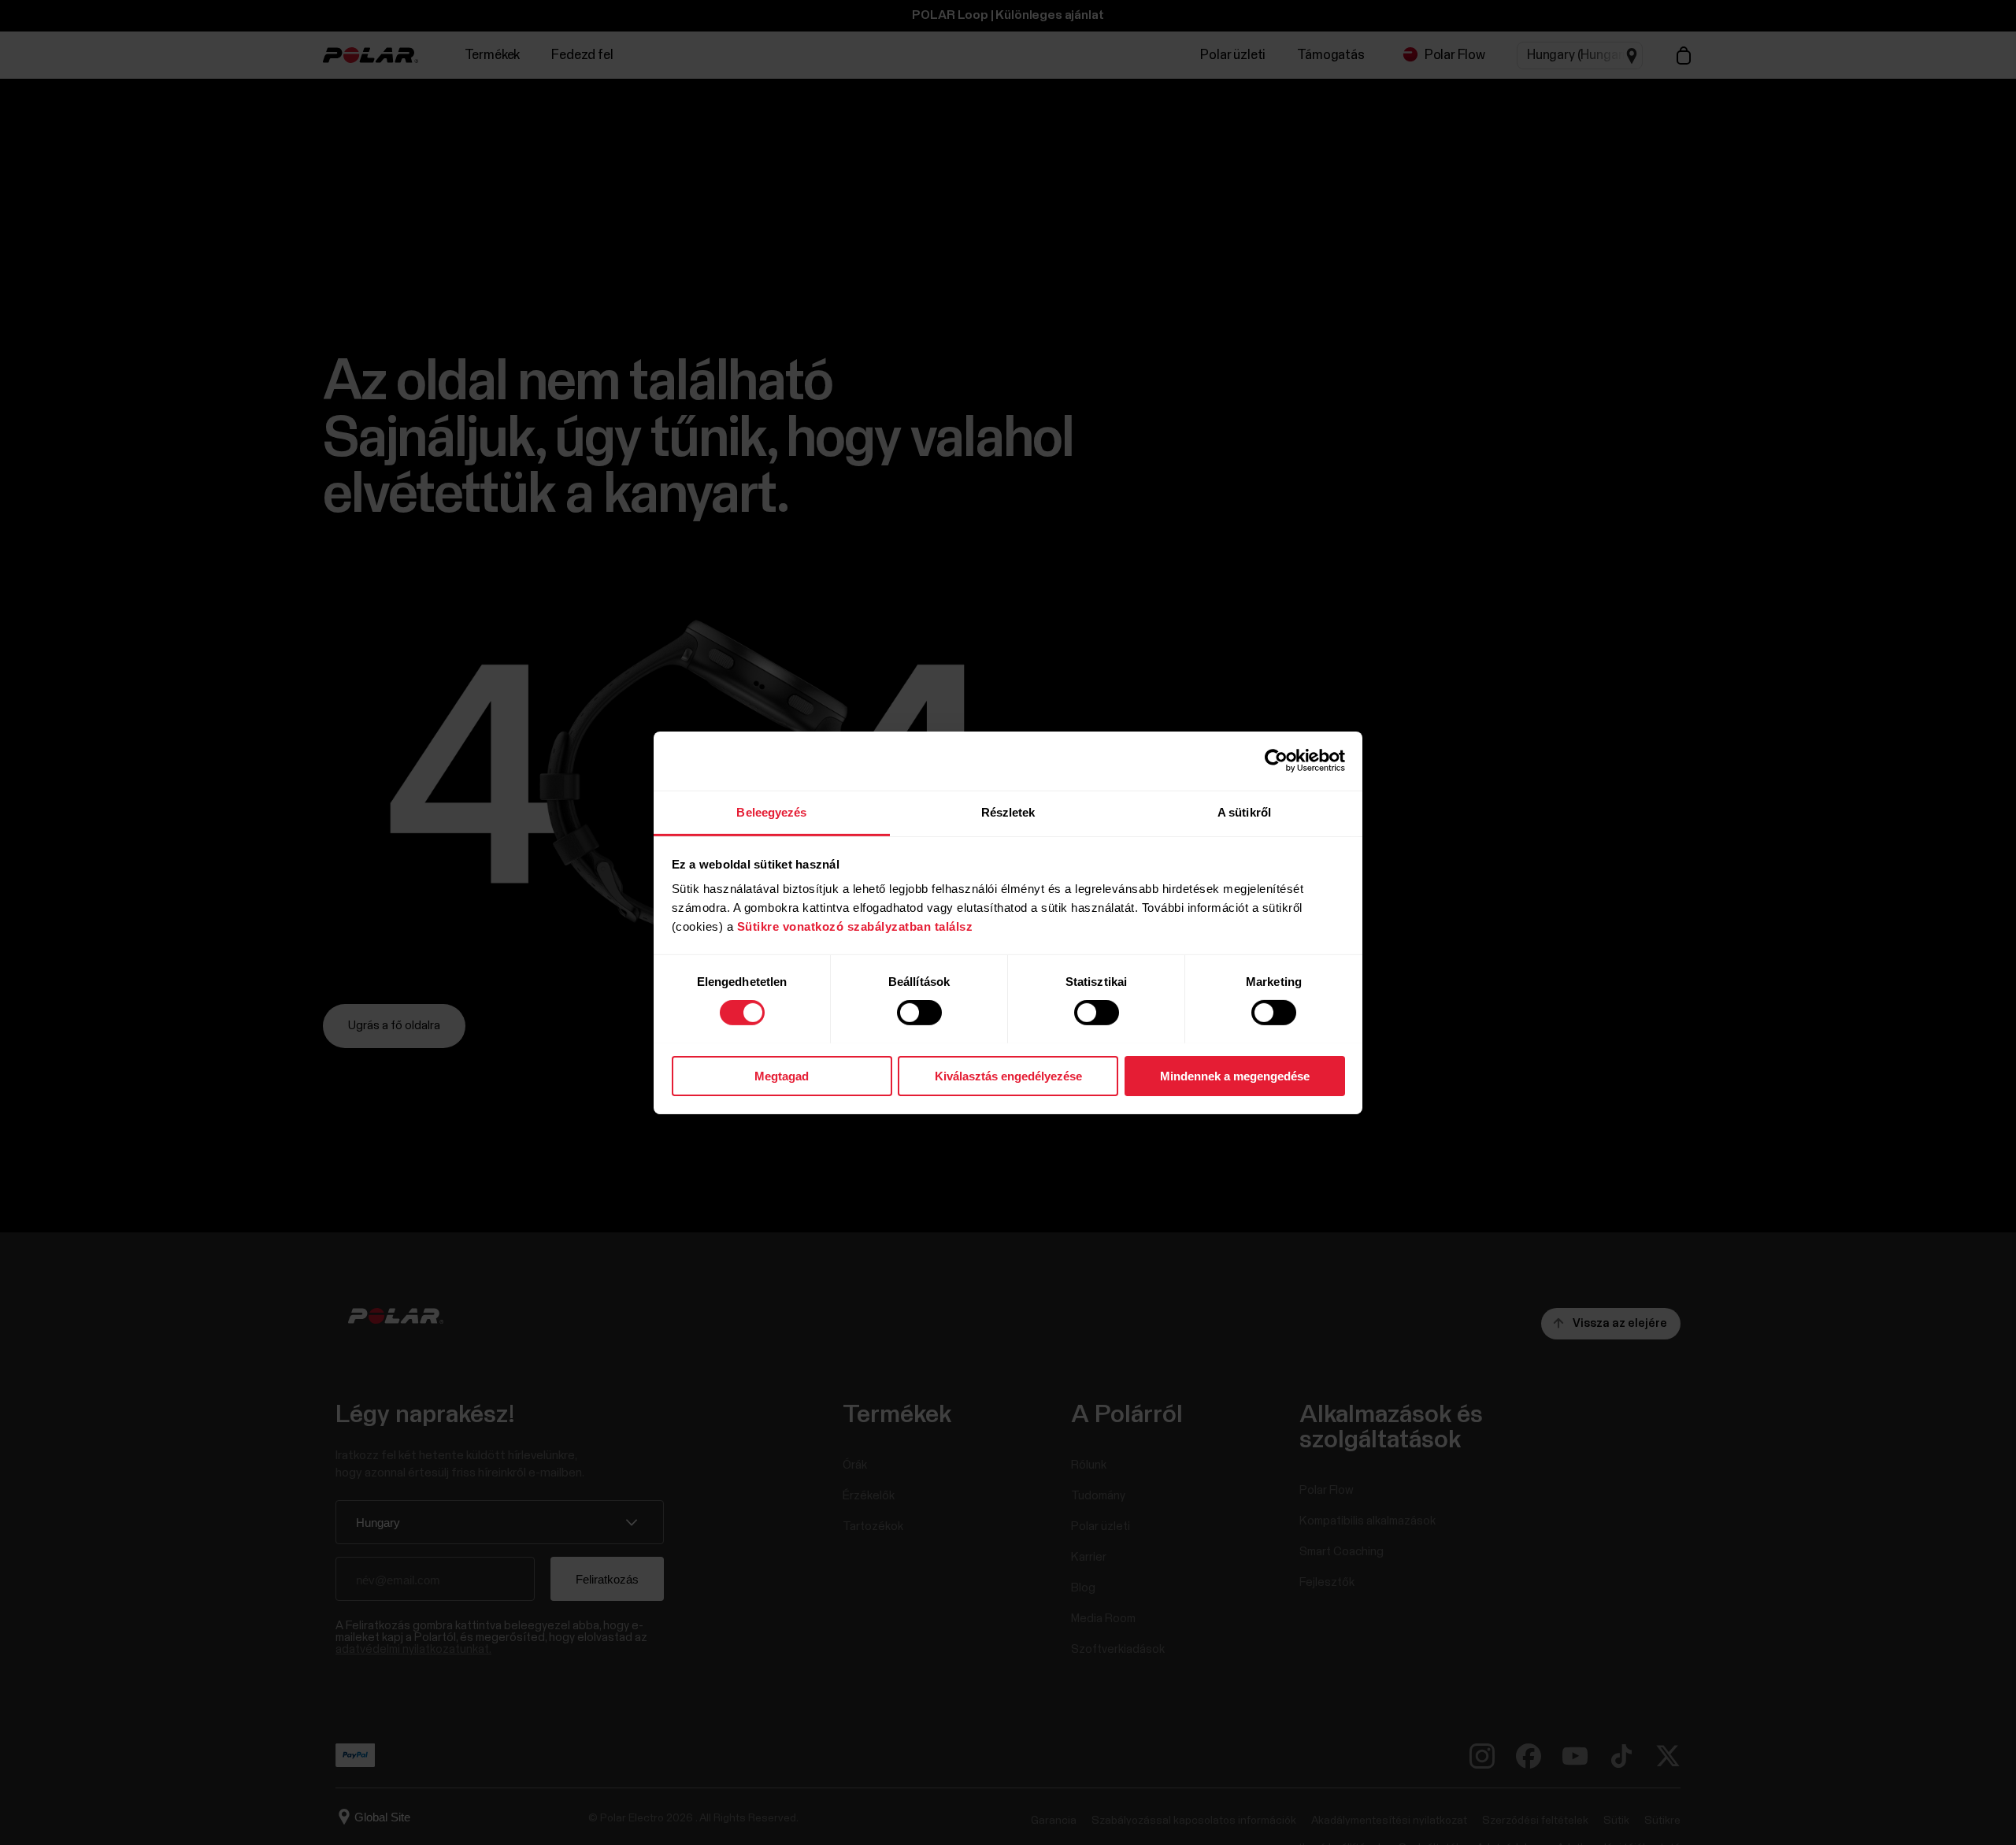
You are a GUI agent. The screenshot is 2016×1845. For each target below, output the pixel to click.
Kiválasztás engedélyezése (1008, 1075)
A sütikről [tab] (1244, 811)
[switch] (919, 1013)
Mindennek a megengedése (1235, 1075)
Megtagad (782, 1075)
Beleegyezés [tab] (771, 811)
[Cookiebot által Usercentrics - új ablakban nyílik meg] (1276, 761)
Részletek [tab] (1008, 811)
